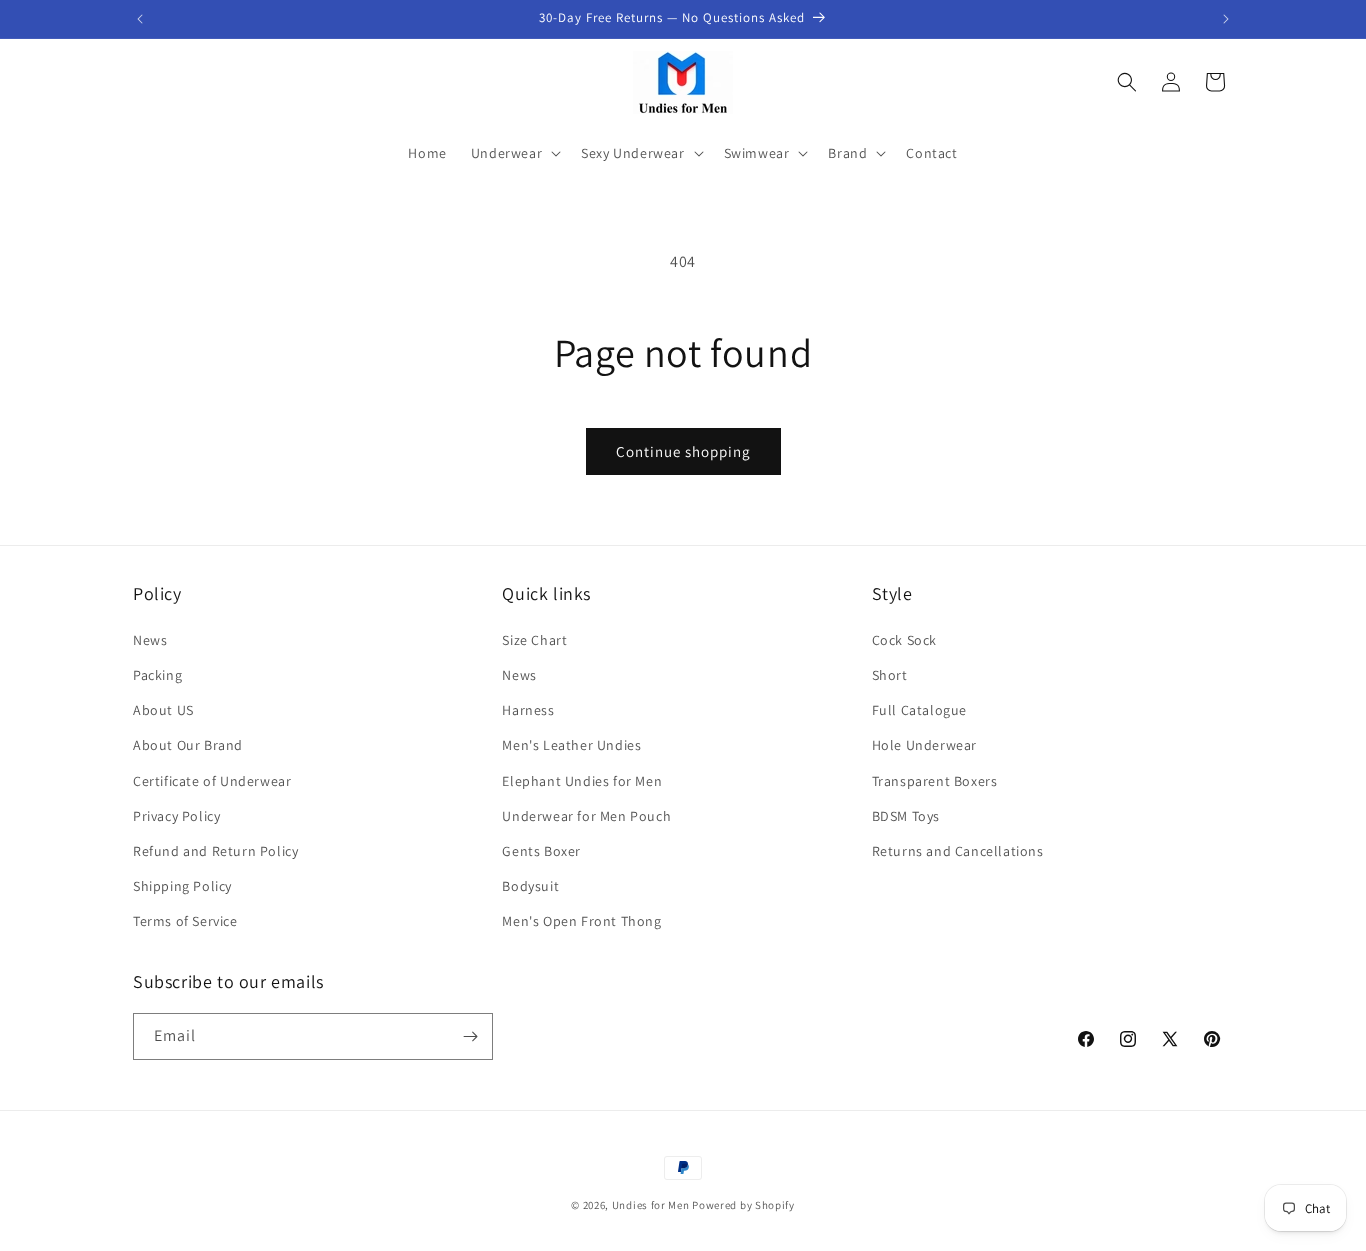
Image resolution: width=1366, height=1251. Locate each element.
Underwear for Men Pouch (586, 816)
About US (163, 710)
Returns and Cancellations (958, 851)
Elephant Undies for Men (582, 781)
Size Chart (534, 640)
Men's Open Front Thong (581, 921)
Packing (157, 675)
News (150, 640)
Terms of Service (185, 921)
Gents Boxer (541, 851)
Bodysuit (530, 886)
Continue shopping (683, 451)
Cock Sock (904, 640)
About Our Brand (188, 745)
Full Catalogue (919, 710)
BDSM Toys (906, 816)
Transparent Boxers (935, 781)
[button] (514, 153)
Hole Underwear (924, 745)
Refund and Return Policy (215, 851)
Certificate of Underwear (212, 781)
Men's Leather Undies (571, 745)
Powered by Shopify (743, 1205)
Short (890, 675)
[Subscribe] (470, 1036)
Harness (528, 710)
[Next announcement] (1226, 19)
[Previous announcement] (140, 19)
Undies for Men (651, 1205)
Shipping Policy (182, 886)
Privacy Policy (176, 816)
